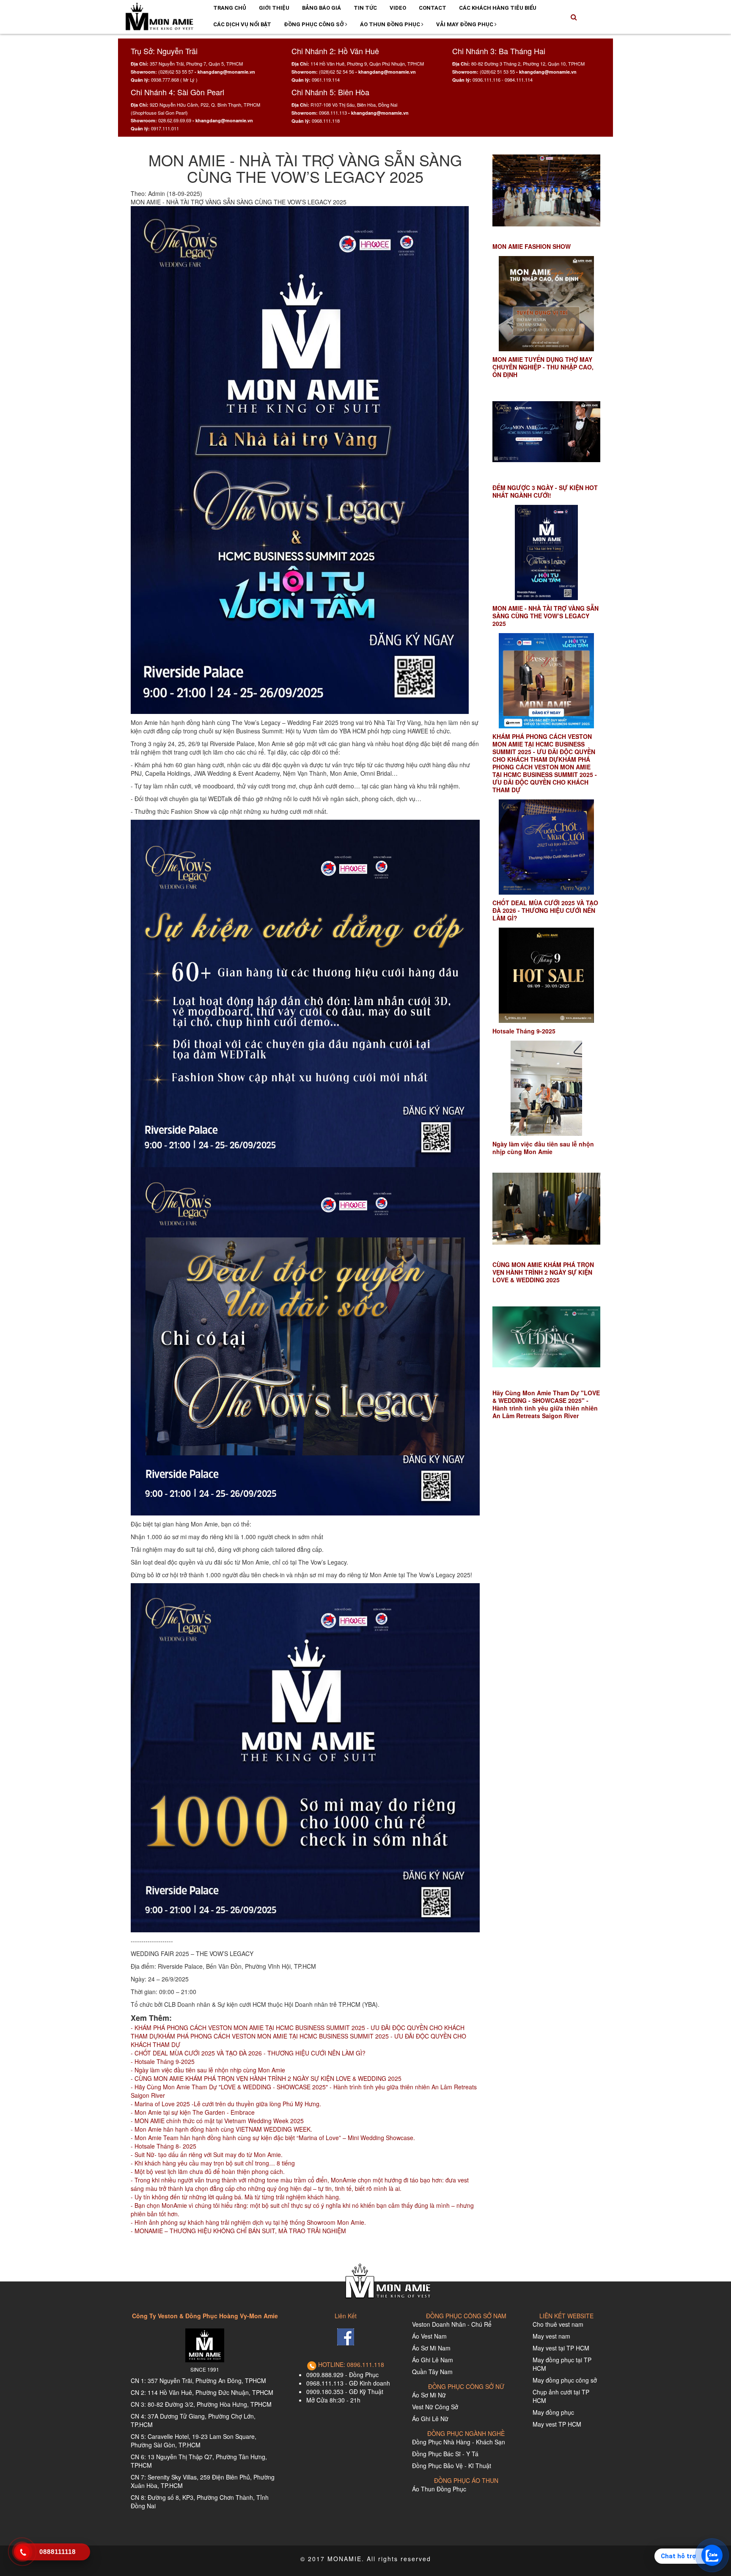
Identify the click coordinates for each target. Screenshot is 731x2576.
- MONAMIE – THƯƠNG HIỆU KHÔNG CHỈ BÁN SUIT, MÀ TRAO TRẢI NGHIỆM (238, 2231)
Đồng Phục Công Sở (315, 24)
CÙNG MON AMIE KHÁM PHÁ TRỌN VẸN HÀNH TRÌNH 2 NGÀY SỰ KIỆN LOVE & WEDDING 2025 (543, 1272)
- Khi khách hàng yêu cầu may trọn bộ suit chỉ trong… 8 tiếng (213, 2163)
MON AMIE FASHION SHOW (532, 246)
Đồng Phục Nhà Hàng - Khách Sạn (459, 2442)
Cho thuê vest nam (558, 2324)
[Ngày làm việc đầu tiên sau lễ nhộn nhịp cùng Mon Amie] (546, 1088)
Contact (433, 8)
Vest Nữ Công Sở (435, 2407)
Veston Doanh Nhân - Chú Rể (452, 2324)
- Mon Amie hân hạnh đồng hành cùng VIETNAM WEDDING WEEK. (221, 2129)
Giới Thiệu (274, 8)
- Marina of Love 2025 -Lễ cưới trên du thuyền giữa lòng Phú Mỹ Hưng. (226, 2104)
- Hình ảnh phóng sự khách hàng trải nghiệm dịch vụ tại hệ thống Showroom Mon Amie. (248, 2222)
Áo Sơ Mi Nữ (429, 2395)
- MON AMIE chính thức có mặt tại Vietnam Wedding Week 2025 (217, 2121)
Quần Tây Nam (432, 2372)
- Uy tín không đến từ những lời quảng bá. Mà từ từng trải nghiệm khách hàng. (236, 2197)
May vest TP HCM (557, 2424)
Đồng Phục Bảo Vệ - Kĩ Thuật (452, 2466)
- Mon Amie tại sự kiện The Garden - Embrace (193, 2112)
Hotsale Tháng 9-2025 (524, 1031)
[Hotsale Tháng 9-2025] (546, 975)
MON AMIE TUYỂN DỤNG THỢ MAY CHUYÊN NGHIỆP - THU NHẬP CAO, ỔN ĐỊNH (543, 367)
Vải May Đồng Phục (465, 24)
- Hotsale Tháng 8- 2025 (164, 2146)
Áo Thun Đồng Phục (391, 24)
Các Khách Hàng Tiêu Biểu (498, 8)
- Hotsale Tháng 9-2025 (163, 2061)
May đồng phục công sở (565, 2380)
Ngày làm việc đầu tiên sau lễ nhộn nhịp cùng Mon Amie (543, 1148)
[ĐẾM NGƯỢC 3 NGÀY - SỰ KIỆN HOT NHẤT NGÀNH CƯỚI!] (546, 432)
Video (398, 8)
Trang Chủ (230, 8)
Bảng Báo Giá (322, 8)
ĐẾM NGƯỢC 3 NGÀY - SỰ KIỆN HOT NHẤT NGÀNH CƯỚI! (545, 491)
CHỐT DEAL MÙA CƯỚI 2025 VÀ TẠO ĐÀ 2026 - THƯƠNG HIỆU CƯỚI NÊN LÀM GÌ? (545, 910)
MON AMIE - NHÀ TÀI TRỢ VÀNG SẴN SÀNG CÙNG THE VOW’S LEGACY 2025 (546, 616)
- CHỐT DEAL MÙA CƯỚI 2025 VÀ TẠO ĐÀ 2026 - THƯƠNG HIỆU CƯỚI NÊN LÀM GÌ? (248, 2053)
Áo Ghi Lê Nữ (430, 2419)
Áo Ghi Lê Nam (433, 2360)
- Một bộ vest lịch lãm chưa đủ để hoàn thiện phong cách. (208, 2171)
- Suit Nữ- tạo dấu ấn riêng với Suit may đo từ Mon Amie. (207, 2154)
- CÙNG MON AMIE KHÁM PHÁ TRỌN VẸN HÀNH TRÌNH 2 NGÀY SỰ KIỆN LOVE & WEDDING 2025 (266, 2078)
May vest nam (551, 2336)
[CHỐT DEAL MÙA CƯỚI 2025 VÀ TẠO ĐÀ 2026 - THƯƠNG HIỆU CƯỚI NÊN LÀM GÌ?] (546, 847)
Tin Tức (365, 8)
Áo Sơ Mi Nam (431, 2348)
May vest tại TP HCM (561, 2348)
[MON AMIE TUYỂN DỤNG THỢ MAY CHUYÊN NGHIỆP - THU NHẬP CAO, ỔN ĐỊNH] (546, 304)
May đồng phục (553, 2412)
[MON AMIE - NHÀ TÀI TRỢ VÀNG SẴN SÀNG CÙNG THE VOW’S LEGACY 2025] (546, 552)
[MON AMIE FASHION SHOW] (546, 191)
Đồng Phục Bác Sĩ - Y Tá (445, 2454)
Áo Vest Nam (429, 2336)
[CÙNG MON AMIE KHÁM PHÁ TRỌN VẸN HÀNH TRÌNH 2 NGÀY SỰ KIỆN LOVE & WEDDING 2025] (546, 1209)
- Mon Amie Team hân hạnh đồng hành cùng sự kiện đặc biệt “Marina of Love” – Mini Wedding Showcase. (273, 2138)
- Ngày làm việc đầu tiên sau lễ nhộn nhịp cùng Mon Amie (208, 2070)
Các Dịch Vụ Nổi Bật (242, 24)
